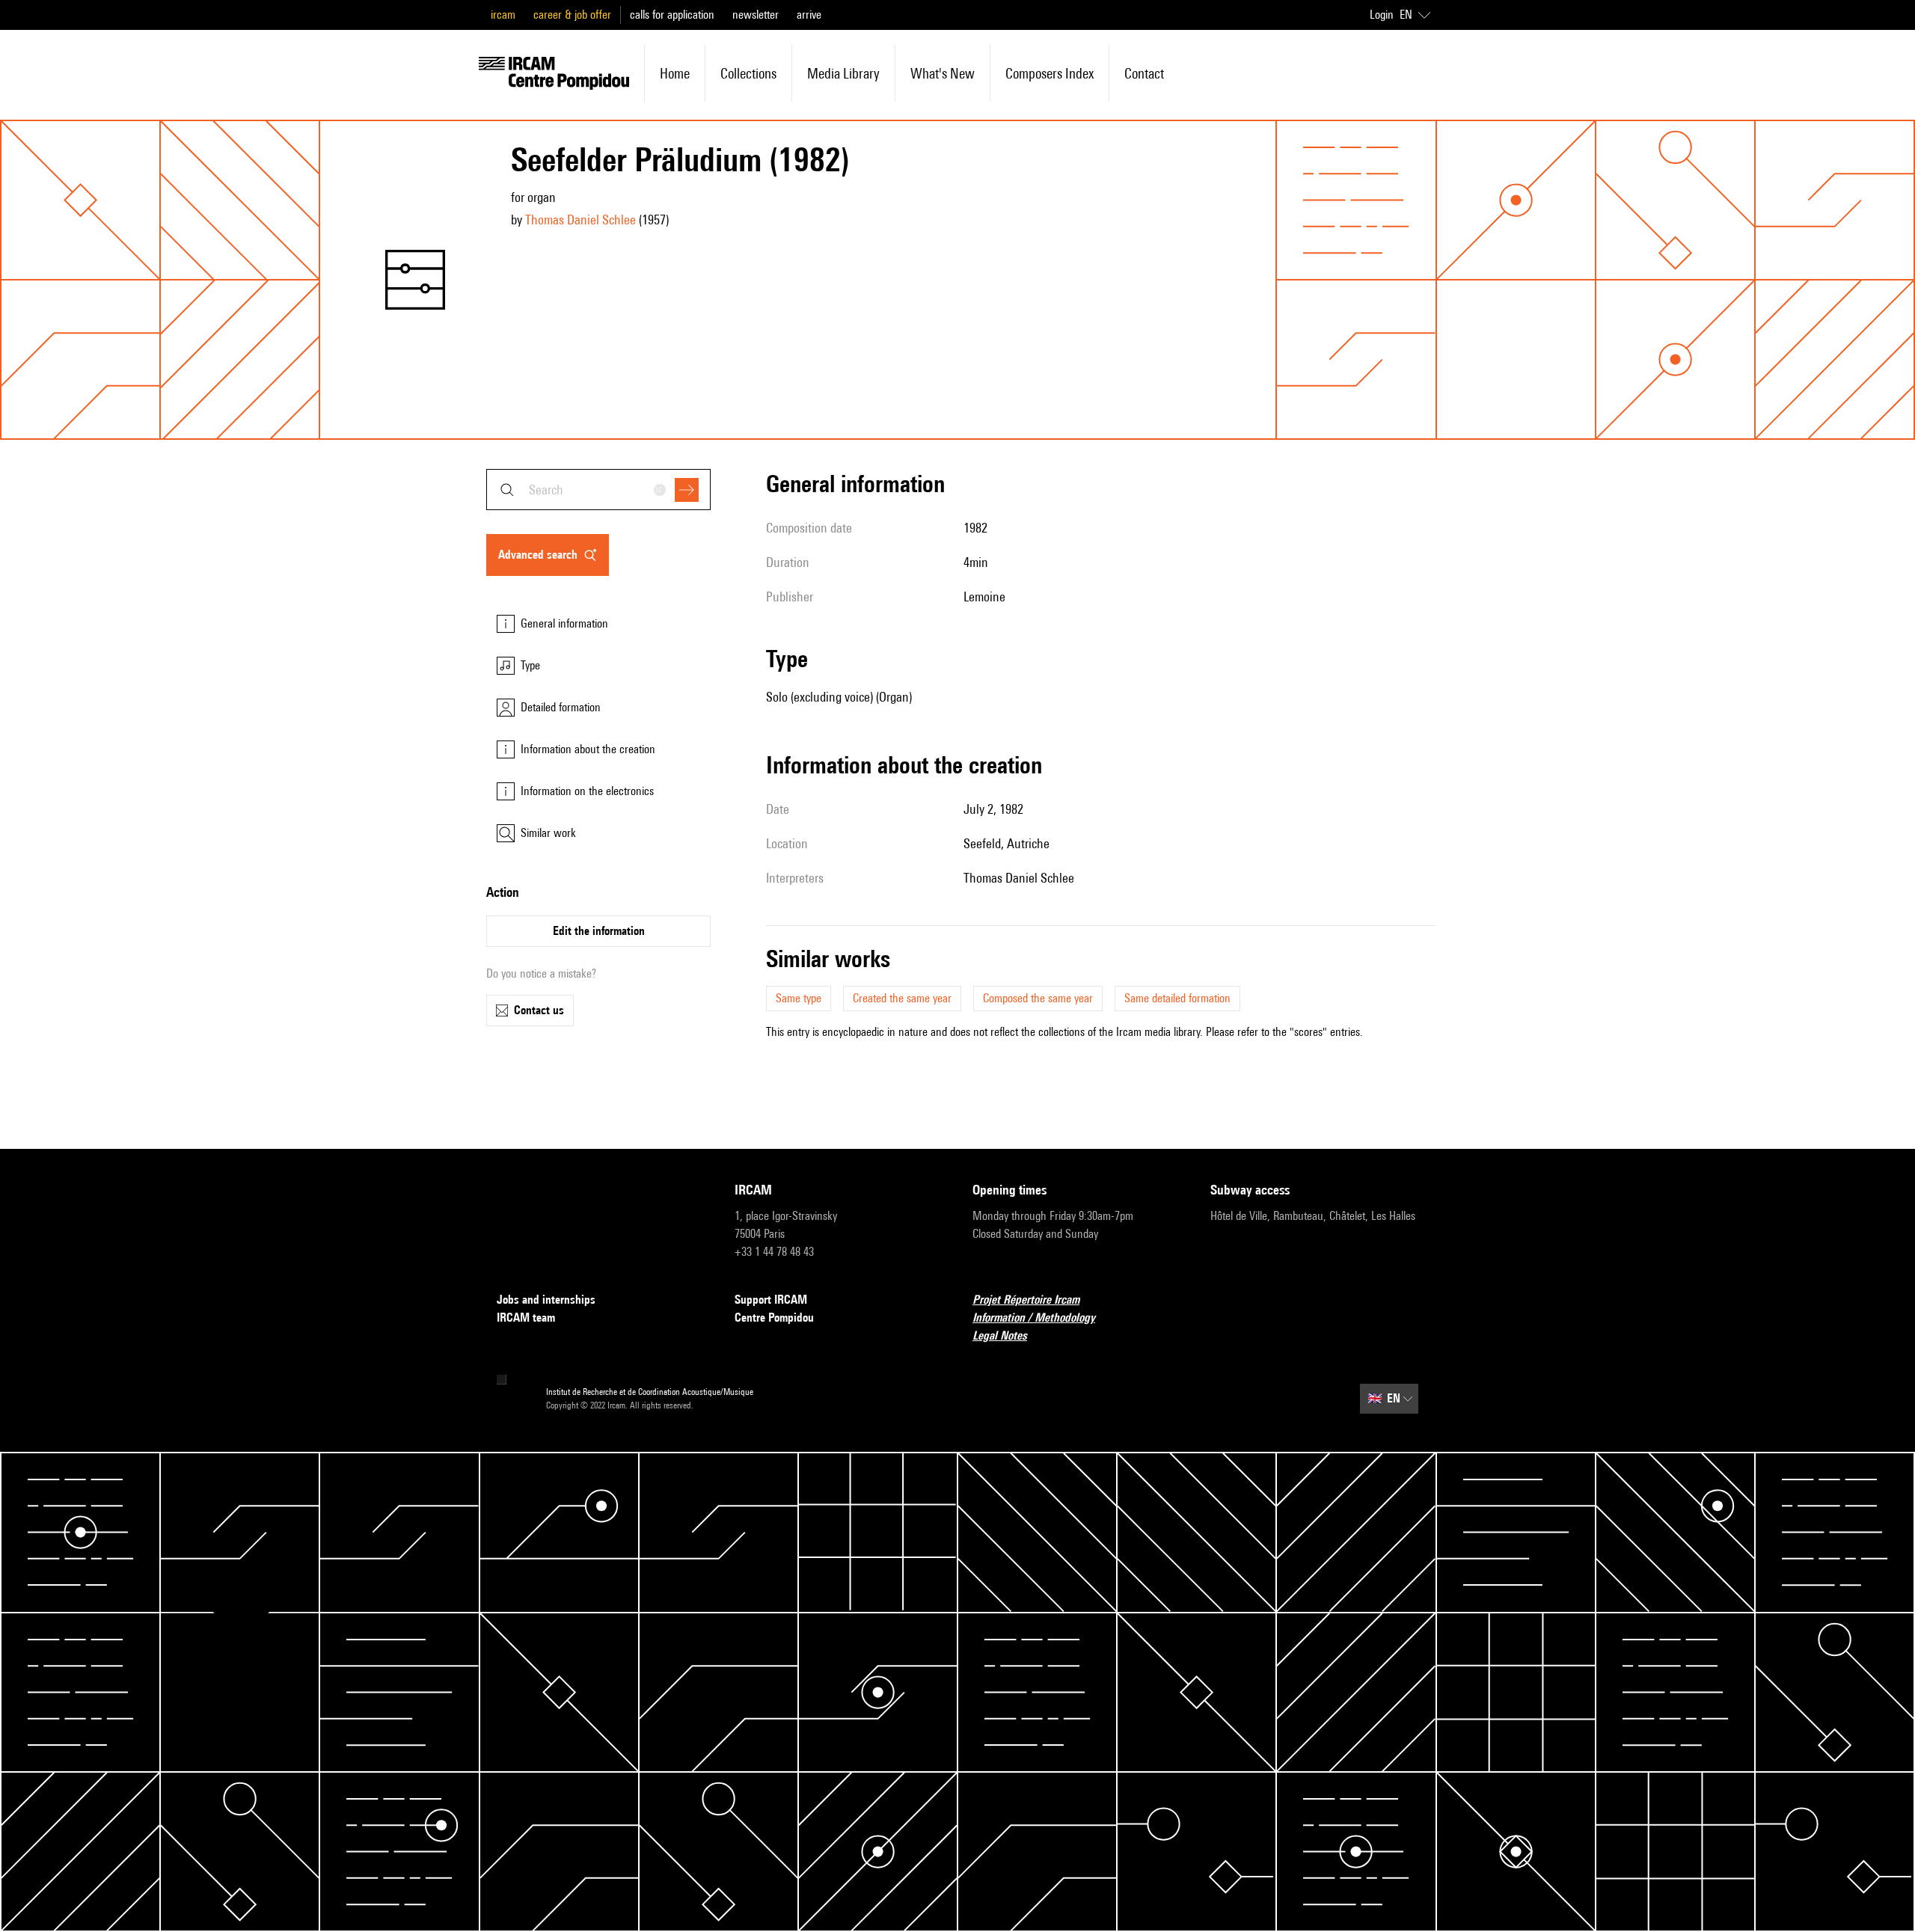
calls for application (672, 15)
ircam (503, 15)
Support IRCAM (771, 1300)
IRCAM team (526, 1318)
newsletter (756, 15)
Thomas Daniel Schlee (580, 220)
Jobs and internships (546, 1300)
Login (1382, 15)
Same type (799, 998)
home (675, 73)
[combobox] (598, 490)
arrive (809, 15)
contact (1144, 73)
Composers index (1050, 73)
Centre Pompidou (774, 1318)
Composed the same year (1038, 998)
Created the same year (902, 998)
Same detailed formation (1177, 998)
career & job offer (572, 15)
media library (843, 73)
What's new (943, 73)
